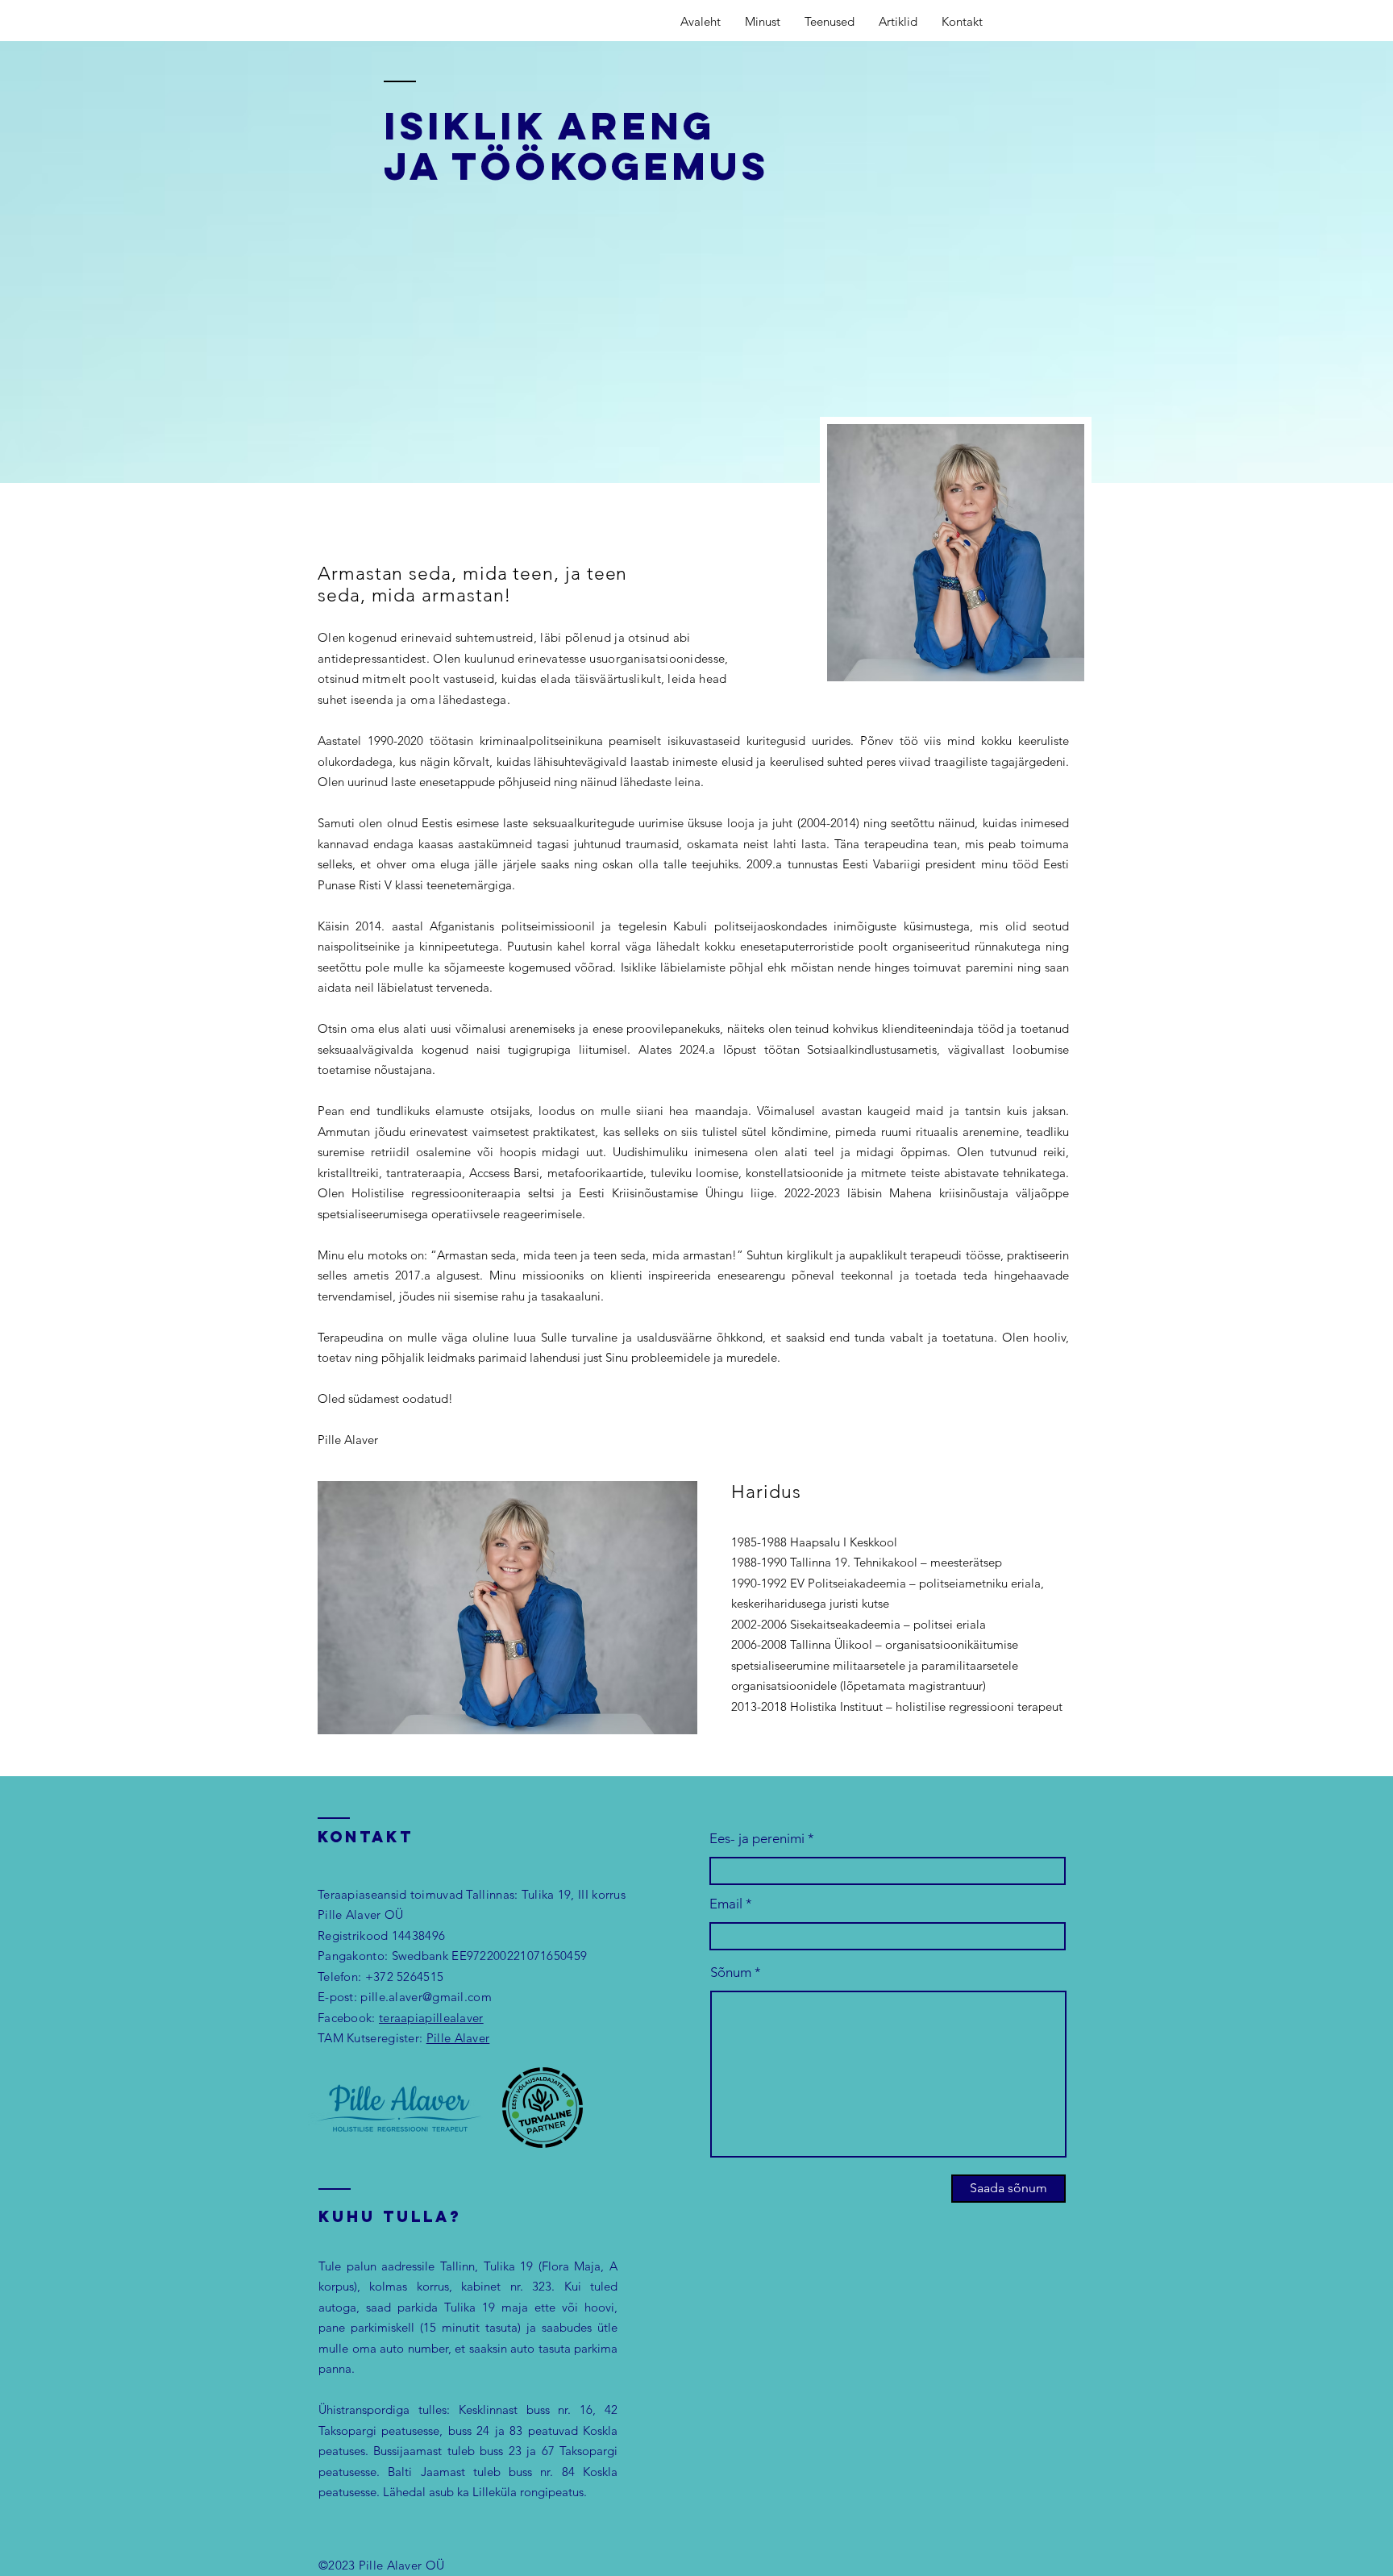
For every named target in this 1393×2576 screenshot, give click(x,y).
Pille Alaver (458, 2038)
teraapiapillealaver (431, 2018)
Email (726, 1904)
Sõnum (731, 1973)
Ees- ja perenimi (757, 1839)
